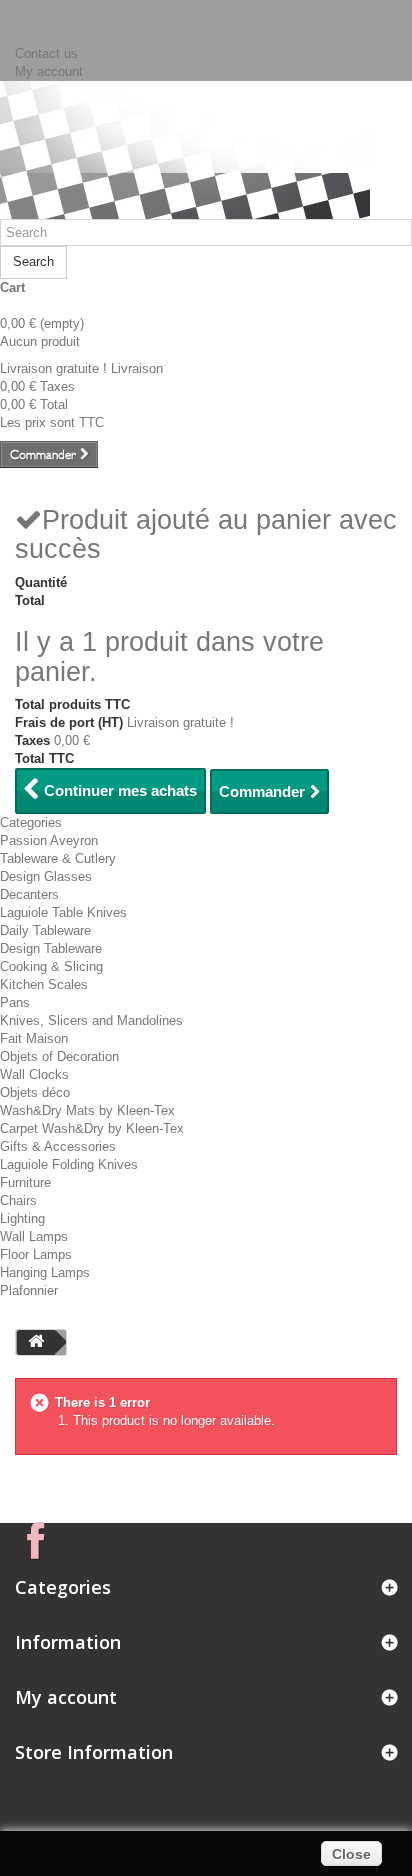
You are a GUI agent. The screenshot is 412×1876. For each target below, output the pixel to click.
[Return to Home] (36, 1342)
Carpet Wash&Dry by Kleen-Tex (92, 1128)
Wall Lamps (34, 1236)
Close (351, 1854)
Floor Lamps (36, 1254)
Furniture (25, 1182)
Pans (15, 1002)
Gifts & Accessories (58, 1146)
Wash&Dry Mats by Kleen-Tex (87, 1110)
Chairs (18, 1200)
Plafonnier (29, 1290)
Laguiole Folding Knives (69, 1164)
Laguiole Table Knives (63, 912)
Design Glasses (46, 876)
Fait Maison (34, 1038)
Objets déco (35, 1092)
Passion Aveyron (49, 840)
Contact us (46, 53)
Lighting (22, 1218)
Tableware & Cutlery (58, 858)
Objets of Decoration (59, 1056)
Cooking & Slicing (51, 966)
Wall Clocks (34, 1074)
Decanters (29, 894)
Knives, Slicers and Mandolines (91, 1020)
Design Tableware (51, 948)
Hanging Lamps (45, 1272)
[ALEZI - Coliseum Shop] (185, 145)
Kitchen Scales (44, 984)
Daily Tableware (45, 930)
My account (49, 71)
